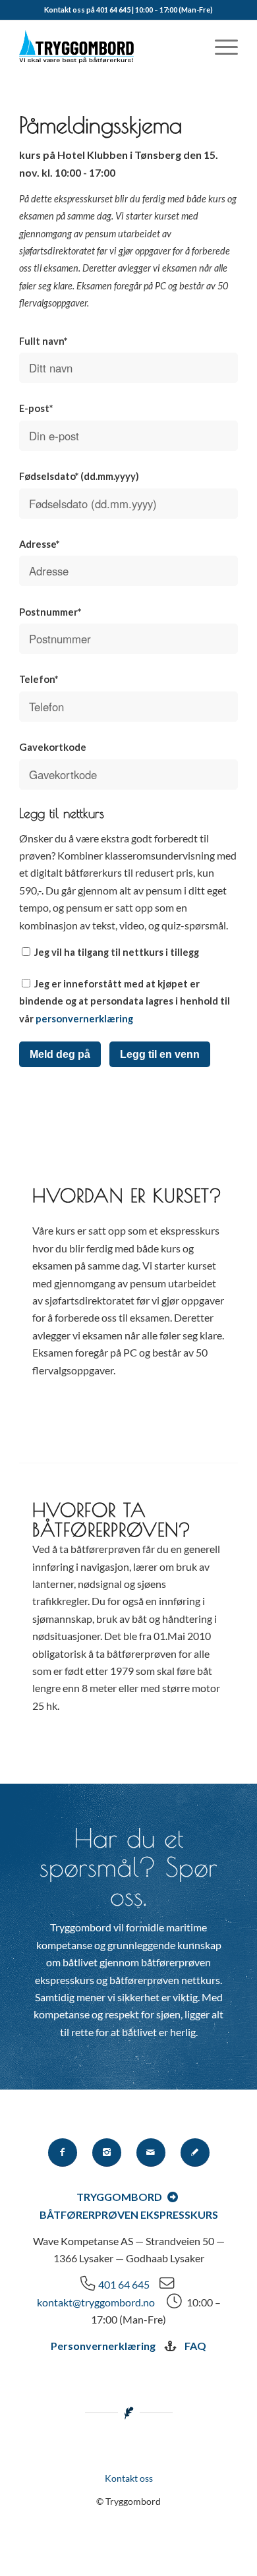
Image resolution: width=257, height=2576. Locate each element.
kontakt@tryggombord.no (96, 2302)
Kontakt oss (129, 2478)
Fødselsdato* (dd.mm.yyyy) (79, 476)
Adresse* (39, 544)
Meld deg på (60, 1054)
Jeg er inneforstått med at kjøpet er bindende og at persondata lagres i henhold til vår (125, 1001)
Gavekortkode (53, 747)
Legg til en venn (160, 1054)
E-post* (36, 408)
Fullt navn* (43, 341)
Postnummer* (50, 612)
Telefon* (39, 679)
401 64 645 (124, 2284)
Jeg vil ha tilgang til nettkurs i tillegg (116, 952)
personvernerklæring (84, 1018)
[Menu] (220, 47)
